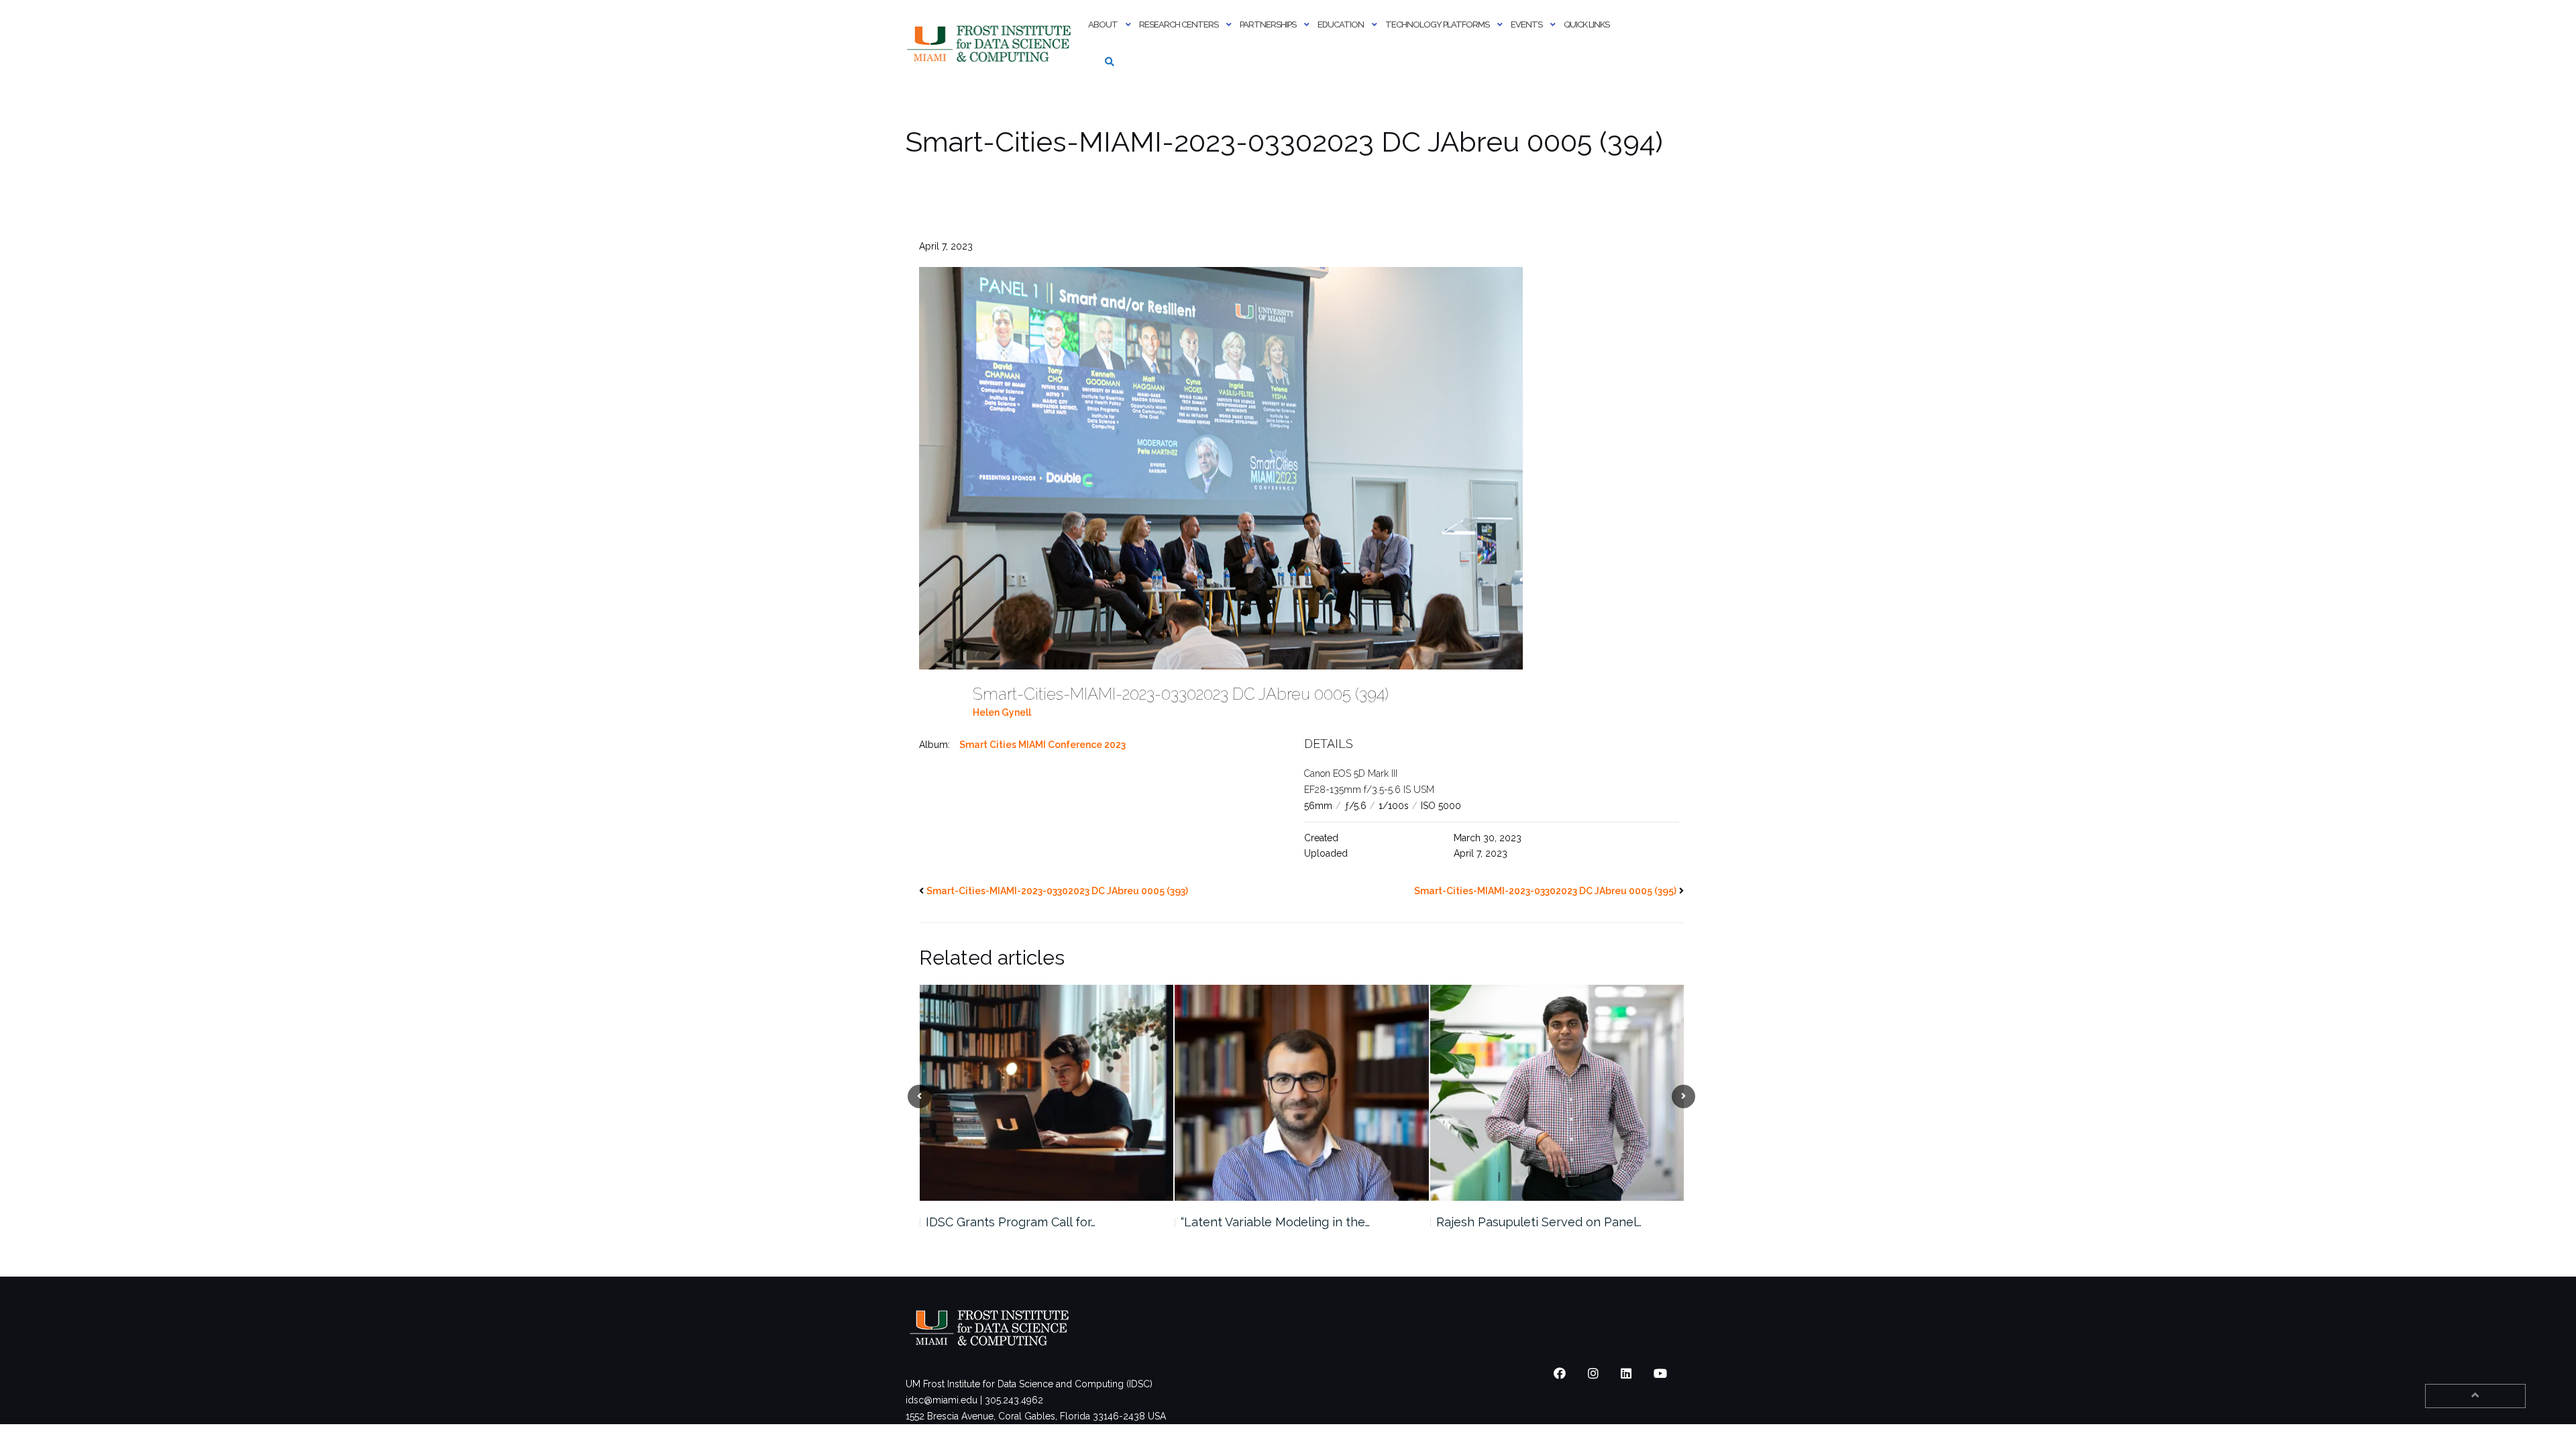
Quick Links (1587, 24)
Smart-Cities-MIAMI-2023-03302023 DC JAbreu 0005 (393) (1057, 891)
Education (1341, 24)
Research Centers (1179, 24)
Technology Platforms (1437, 24)
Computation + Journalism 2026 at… (1535, 1222)
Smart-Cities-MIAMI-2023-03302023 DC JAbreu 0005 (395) (1545, 891)
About (1103, 24)
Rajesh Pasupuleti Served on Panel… (1283, 1222)
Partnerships (1268, 24)
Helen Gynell (1002, 712)
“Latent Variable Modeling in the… (1020, 1222)
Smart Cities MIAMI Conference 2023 (1042, 745)
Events (1526, 24)
